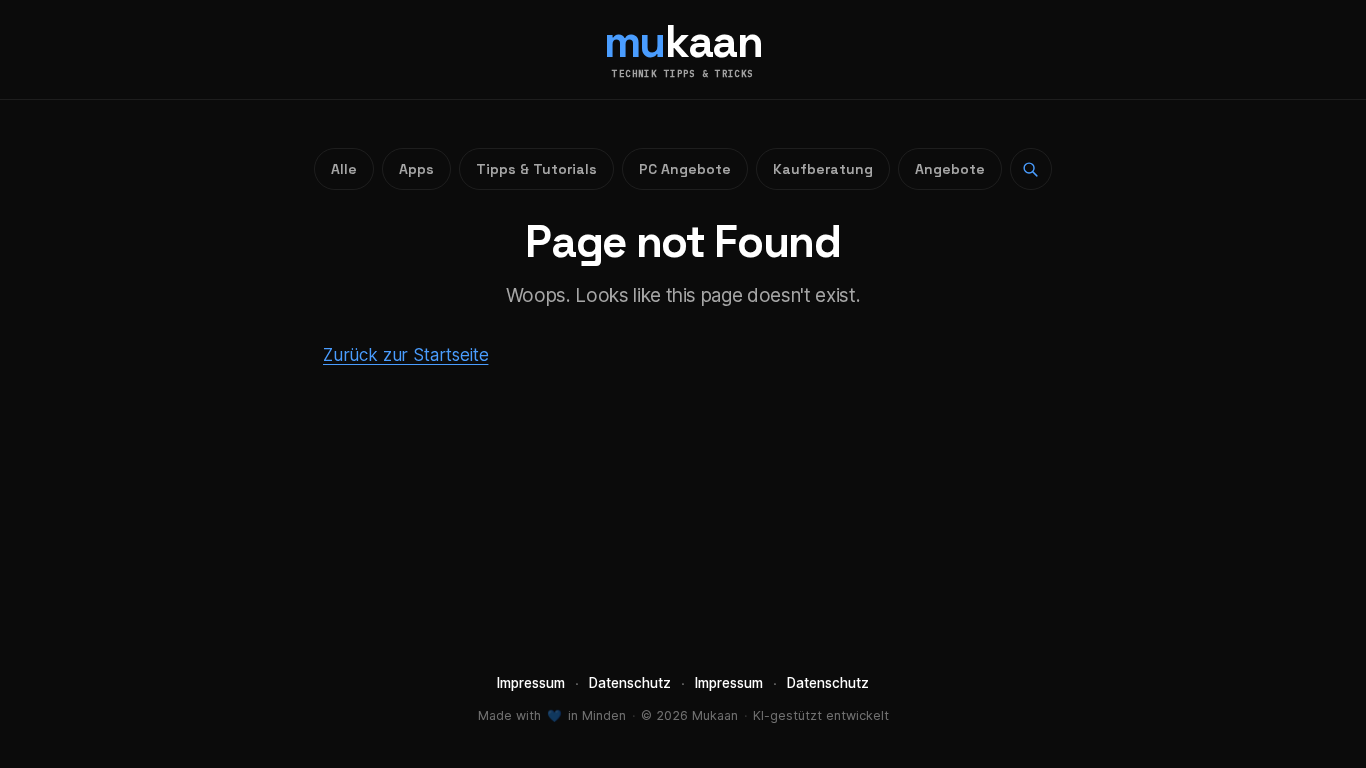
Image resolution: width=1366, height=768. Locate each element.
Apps (416, 169)
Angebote (950, 169)
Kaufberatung (823, 169)
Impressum (531, 683)
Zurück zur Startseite (405, 355)
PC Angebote (685, 169)
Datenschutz (630, 683)
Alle (344, 169)
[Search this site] (1031, 169)
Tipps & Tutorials (536, 169)
